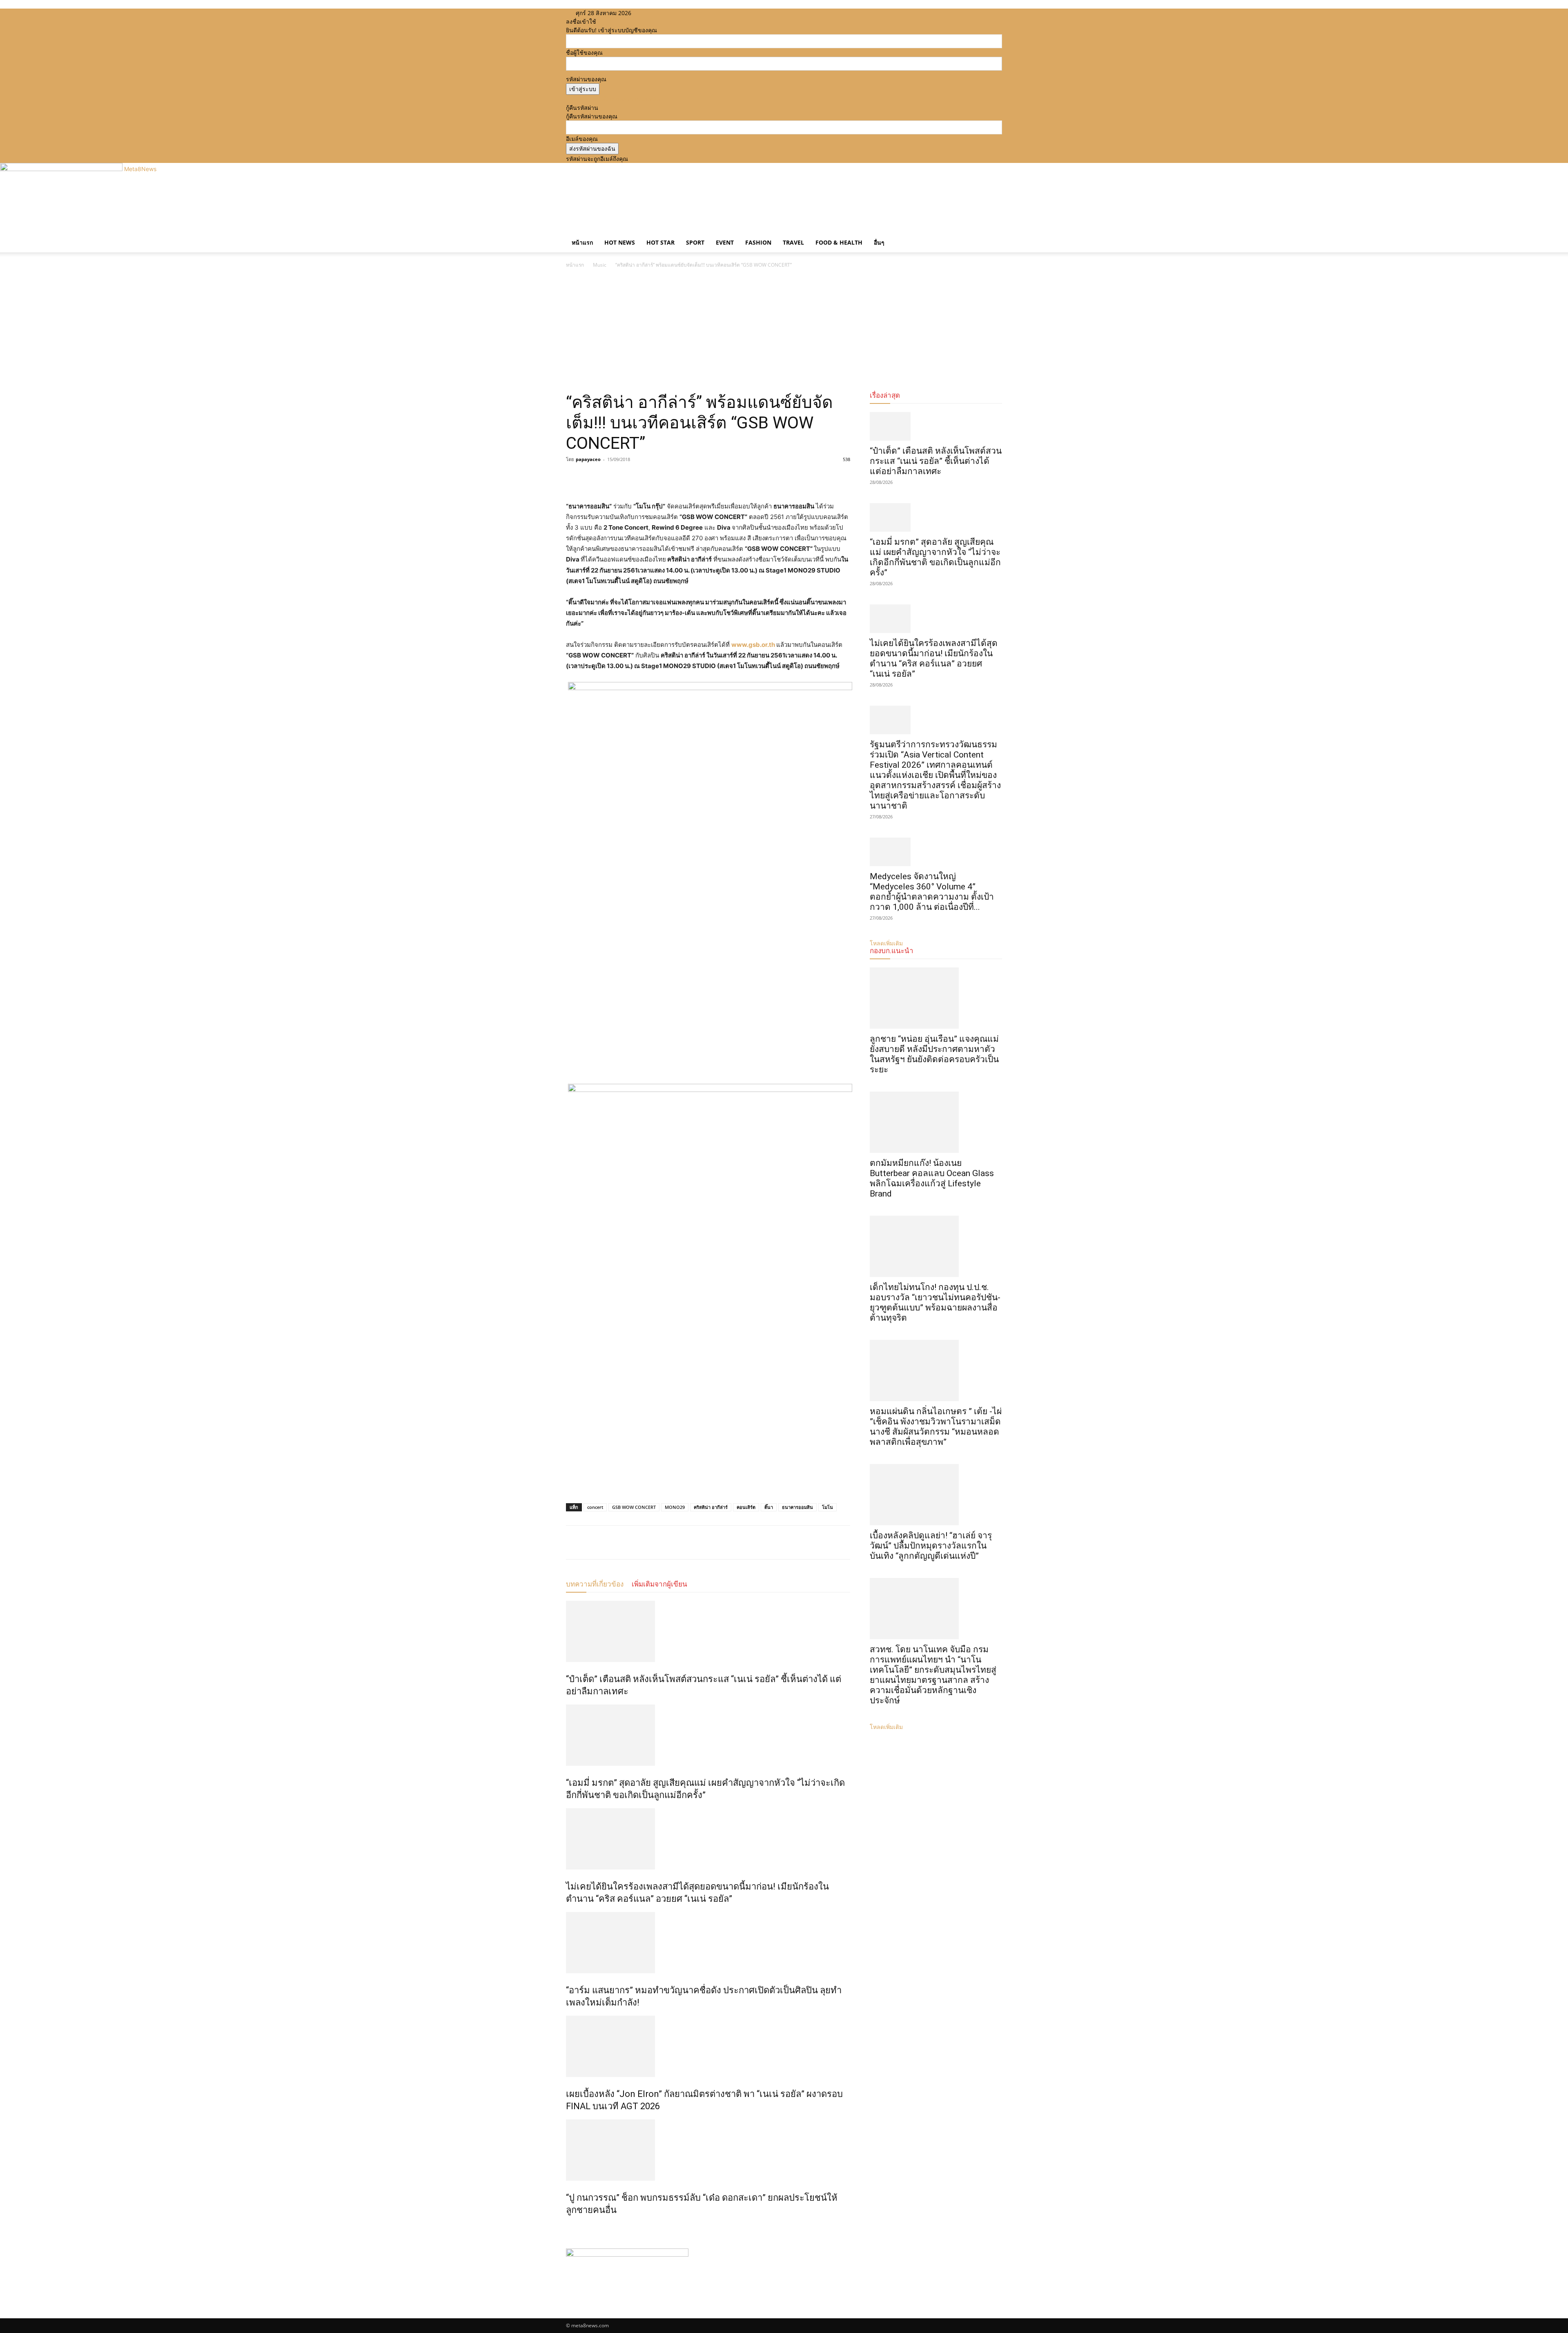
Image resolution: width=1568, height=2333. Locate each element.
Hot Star (660, 242)
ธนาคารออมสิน (797, 1507)
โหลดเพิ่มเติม (886, 1727)
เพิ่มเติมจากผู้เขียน (659, 1584)
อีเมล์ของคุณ (582, 139)
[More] (650, 478)
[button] (992, 235)
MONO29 (675, 1507)
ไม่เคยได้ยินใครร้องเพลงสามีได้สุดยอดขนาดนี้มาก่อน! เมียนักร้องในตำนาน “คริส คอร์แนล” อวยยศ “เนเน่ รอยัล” (934, 658)
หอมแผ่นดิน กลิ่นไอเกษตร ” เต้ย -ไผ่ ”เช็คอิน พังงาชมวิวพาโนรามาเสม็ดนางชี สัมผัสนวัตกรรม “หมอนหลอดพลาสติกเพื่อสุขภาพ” (936, 1427)
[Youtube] (672, 13)
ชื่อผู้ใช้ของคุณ (584, 52)
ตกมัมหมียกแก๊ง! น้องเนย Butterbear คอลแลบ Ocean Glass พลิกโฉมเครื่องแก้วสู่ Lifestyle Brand (932, 1178)
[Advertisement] (784, 331)
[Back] (686, 13)
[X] (666, 13)
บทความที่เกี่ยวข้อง (595, 1584)
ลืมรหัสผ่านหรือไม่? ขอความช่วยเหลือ (613, 99)
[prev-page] (568, 2227)
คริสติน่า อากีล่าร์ (711, 1507)
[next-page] (573, 2227)
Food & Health (839, 242)
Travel (793, 242)
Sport (695, 242)
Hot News (620, 242)
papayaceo (588, 459)
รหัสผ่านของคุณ (586, 79)
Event (725, 242)
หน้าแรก (582, 242)
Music (600, 265)
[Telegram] (630, 478)
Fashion (758, 242)
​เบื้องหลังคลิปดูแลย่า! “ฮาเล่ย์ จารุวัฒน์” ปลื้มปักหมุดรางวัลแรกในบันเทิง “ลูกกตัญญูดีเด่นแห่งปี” (931, 1546)
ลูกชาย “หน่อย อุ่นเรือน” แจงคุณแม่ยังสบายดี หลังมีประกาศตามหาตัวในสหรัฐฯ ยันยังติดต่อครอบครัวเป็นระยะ (934, 1054)
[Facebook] (654, 13)
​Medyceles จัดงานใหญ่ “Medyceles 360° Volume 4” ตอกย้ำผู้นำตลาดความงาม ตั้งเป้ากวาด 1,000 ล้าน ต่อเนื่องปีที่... (932, 892)
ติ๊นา (769, 1507)
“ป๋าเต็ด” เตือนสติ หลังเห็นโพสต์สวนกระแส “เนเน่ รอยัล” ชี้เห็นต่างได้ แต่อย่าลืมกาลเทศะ (936, 461)
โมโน (827, 1507)
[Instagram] (660, 13)
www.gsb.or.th (753, 645)
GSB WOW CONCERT (634, 1507)
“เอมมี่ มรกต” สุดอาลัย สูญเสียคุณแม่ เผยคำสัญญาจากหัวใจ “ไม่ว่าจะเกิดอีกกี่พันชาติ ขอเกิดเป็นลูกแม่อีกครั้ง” (935, 557)
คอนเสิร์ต (746, 1507)
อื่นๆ (879, 242)
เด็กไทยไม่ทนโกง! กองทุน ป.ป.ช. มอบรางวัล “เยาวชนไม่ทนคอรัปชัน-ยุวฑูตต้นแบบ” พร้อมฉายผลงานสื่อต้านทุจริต (935, 1302)
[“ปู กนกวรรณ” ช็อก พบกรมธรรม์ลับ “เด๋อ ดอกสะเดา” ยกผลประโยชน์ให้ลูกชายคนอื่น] (708, 2150)
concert (595, 1507)
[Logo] (567, 228)
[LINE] (612, 478)
